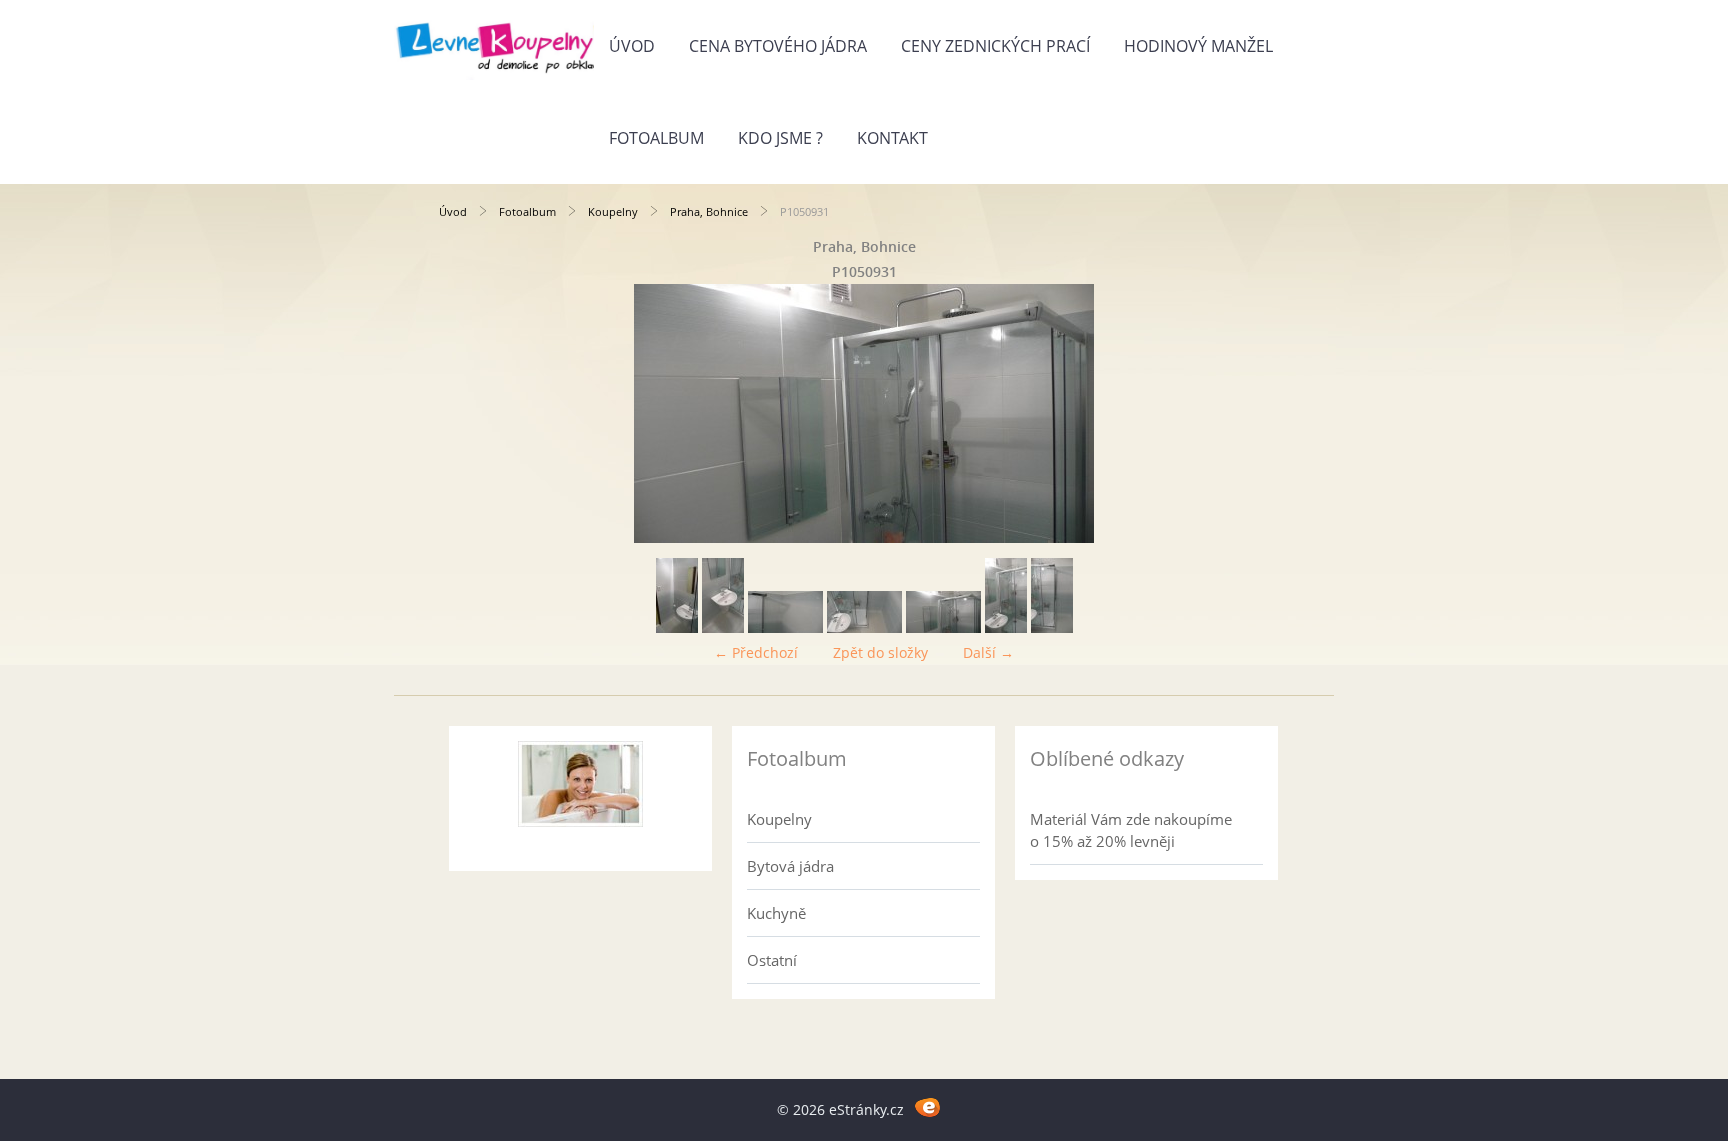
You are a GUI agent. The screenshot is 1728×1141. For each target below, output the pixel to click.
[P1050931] (943, 627)
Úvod (632, 46)
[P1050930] (1006, 627)
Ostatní (772, 960)
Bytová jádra (790, 866)
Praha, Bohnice (709, 211)
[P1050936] (723, 627)
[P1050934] (785, 627)
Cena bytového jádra (778, 46)
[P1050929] (1052, 627)
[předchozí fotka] (471, 413)
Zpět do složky (880, 652)
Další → (988, 652)
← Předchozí (756, 652)
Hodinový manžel (1198, 46)
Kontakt (892, 138)
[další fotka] (1256, 413)
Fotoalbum (656, 138)
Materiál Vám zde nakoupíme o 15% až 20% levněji (1131, 830)
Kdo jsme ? (780, 138)
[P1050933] (864, 627)
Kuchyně (776, 913)
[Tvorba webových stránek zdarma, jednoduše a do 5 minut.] (927, 1106)
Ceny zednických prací (995, 46)
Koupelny (613, 211)
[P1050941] (677, 627)
